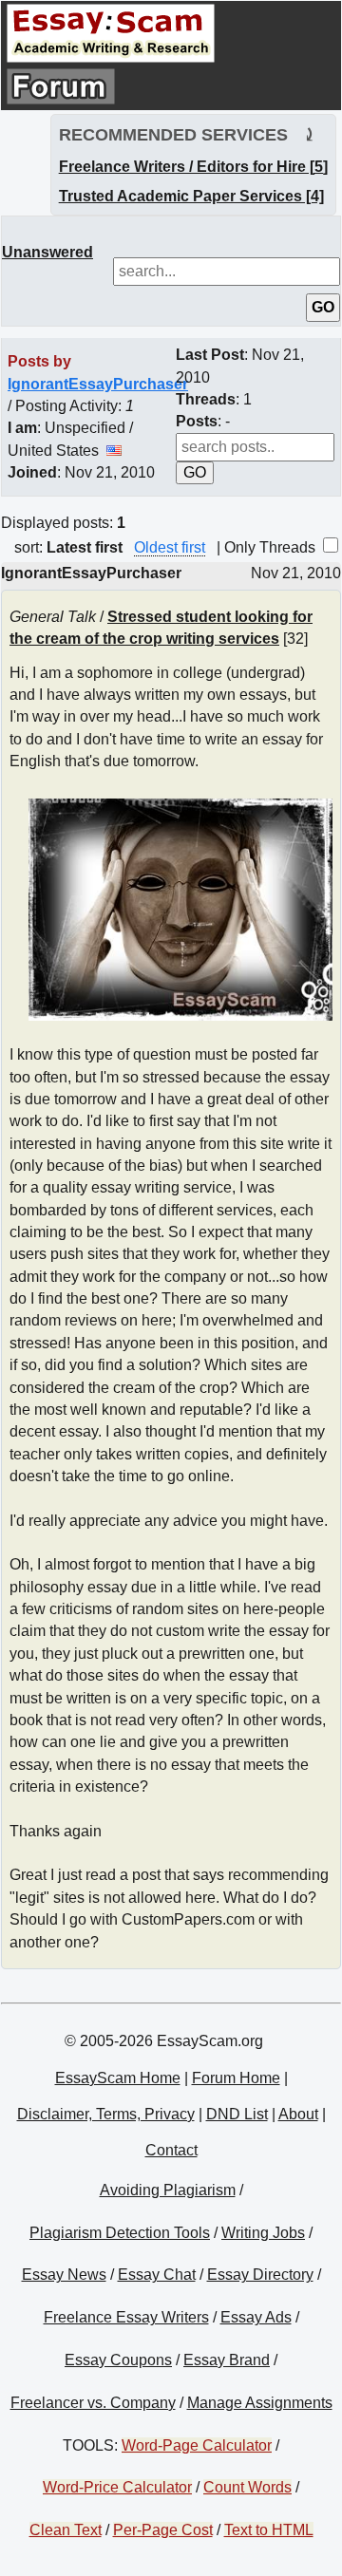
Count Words (247, 2487)
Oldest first (170, 547)
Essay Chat (157, 2275)
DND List (237, 2114)
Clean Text (66, 2530)
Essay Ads (256, 2317)
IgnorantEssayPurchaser (98, 384)
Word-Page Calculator (197, 2445)
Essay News (64, 2275)
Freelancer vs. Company (93, 2403)
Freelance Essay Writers (126, 2317)
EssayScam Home (118, 2078)
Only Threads (272, 547)
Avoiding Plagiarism (168, 2190)
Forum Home (236, 2078)
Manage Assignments (260, 2403)
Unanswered (47, 252)
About (298, 2114)
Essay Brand (227, 2360)
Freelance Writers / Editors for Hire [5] (193, 167)
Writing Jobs (263, 2233)
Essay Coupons (118, 2360)
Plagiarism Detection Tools (120, 2233)
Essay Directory (260, 2275)
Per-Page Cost (163, 2530)
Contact (171, 2150)
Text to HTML (269, 2530)
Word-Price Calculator (117, 2487)
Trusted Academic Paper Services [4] (191, 196)
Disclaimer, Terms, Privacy (106, 2114)
